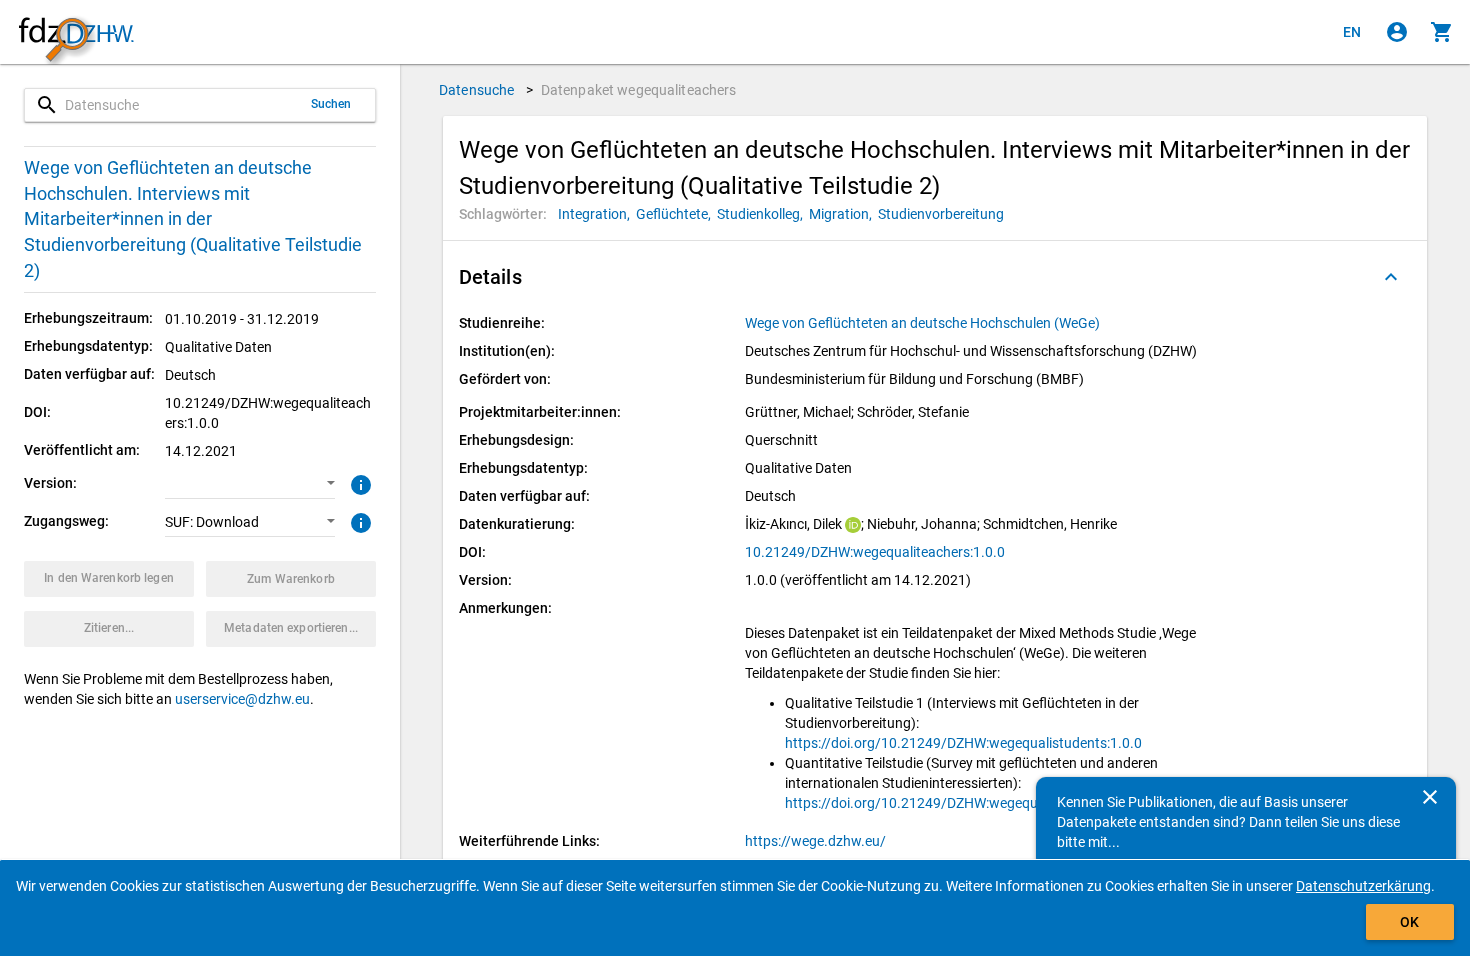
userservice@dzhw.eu (242, 699)
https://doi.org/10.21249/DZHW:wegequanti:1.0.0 (941, 803)
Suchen (331, 104)
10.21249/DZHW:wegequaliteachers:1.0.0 (875, 552)
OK (1409, 922)
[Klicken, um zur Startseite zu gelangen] (76, 32)
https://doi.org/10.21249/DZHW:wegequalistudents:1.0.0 (963, 743)
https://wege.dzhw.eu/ (815, 841)
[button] (250, 484)
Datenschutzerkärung (1363, 886)
